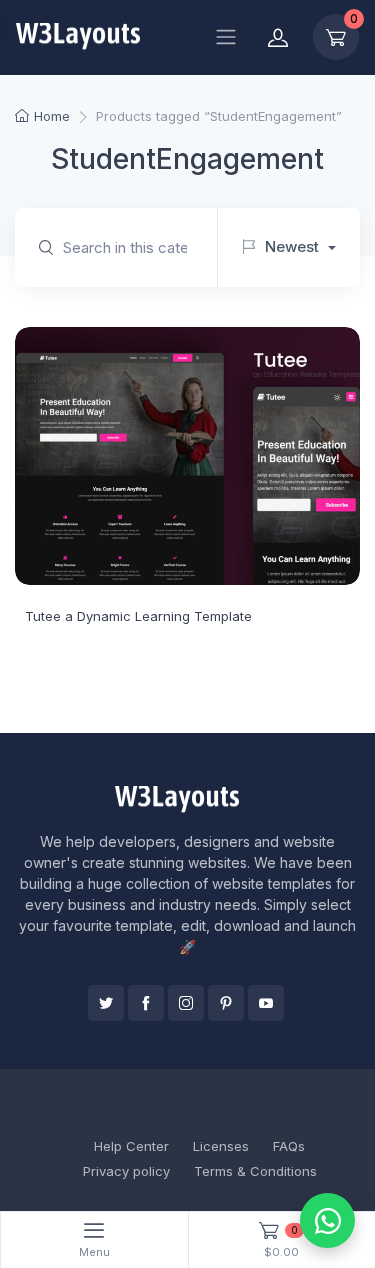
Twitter (106, 1003)
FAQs (289, 1146)
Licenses (221, 1146)
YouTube (266, 1003)
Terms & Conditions (255, 1171)
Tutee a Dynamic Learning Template (138, 616)
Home (52, 116)
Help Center (131, 1146)
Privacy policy (126, 1171)
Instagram (186, 1003)
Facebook (146, 1003)
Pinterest (226, 1003)
